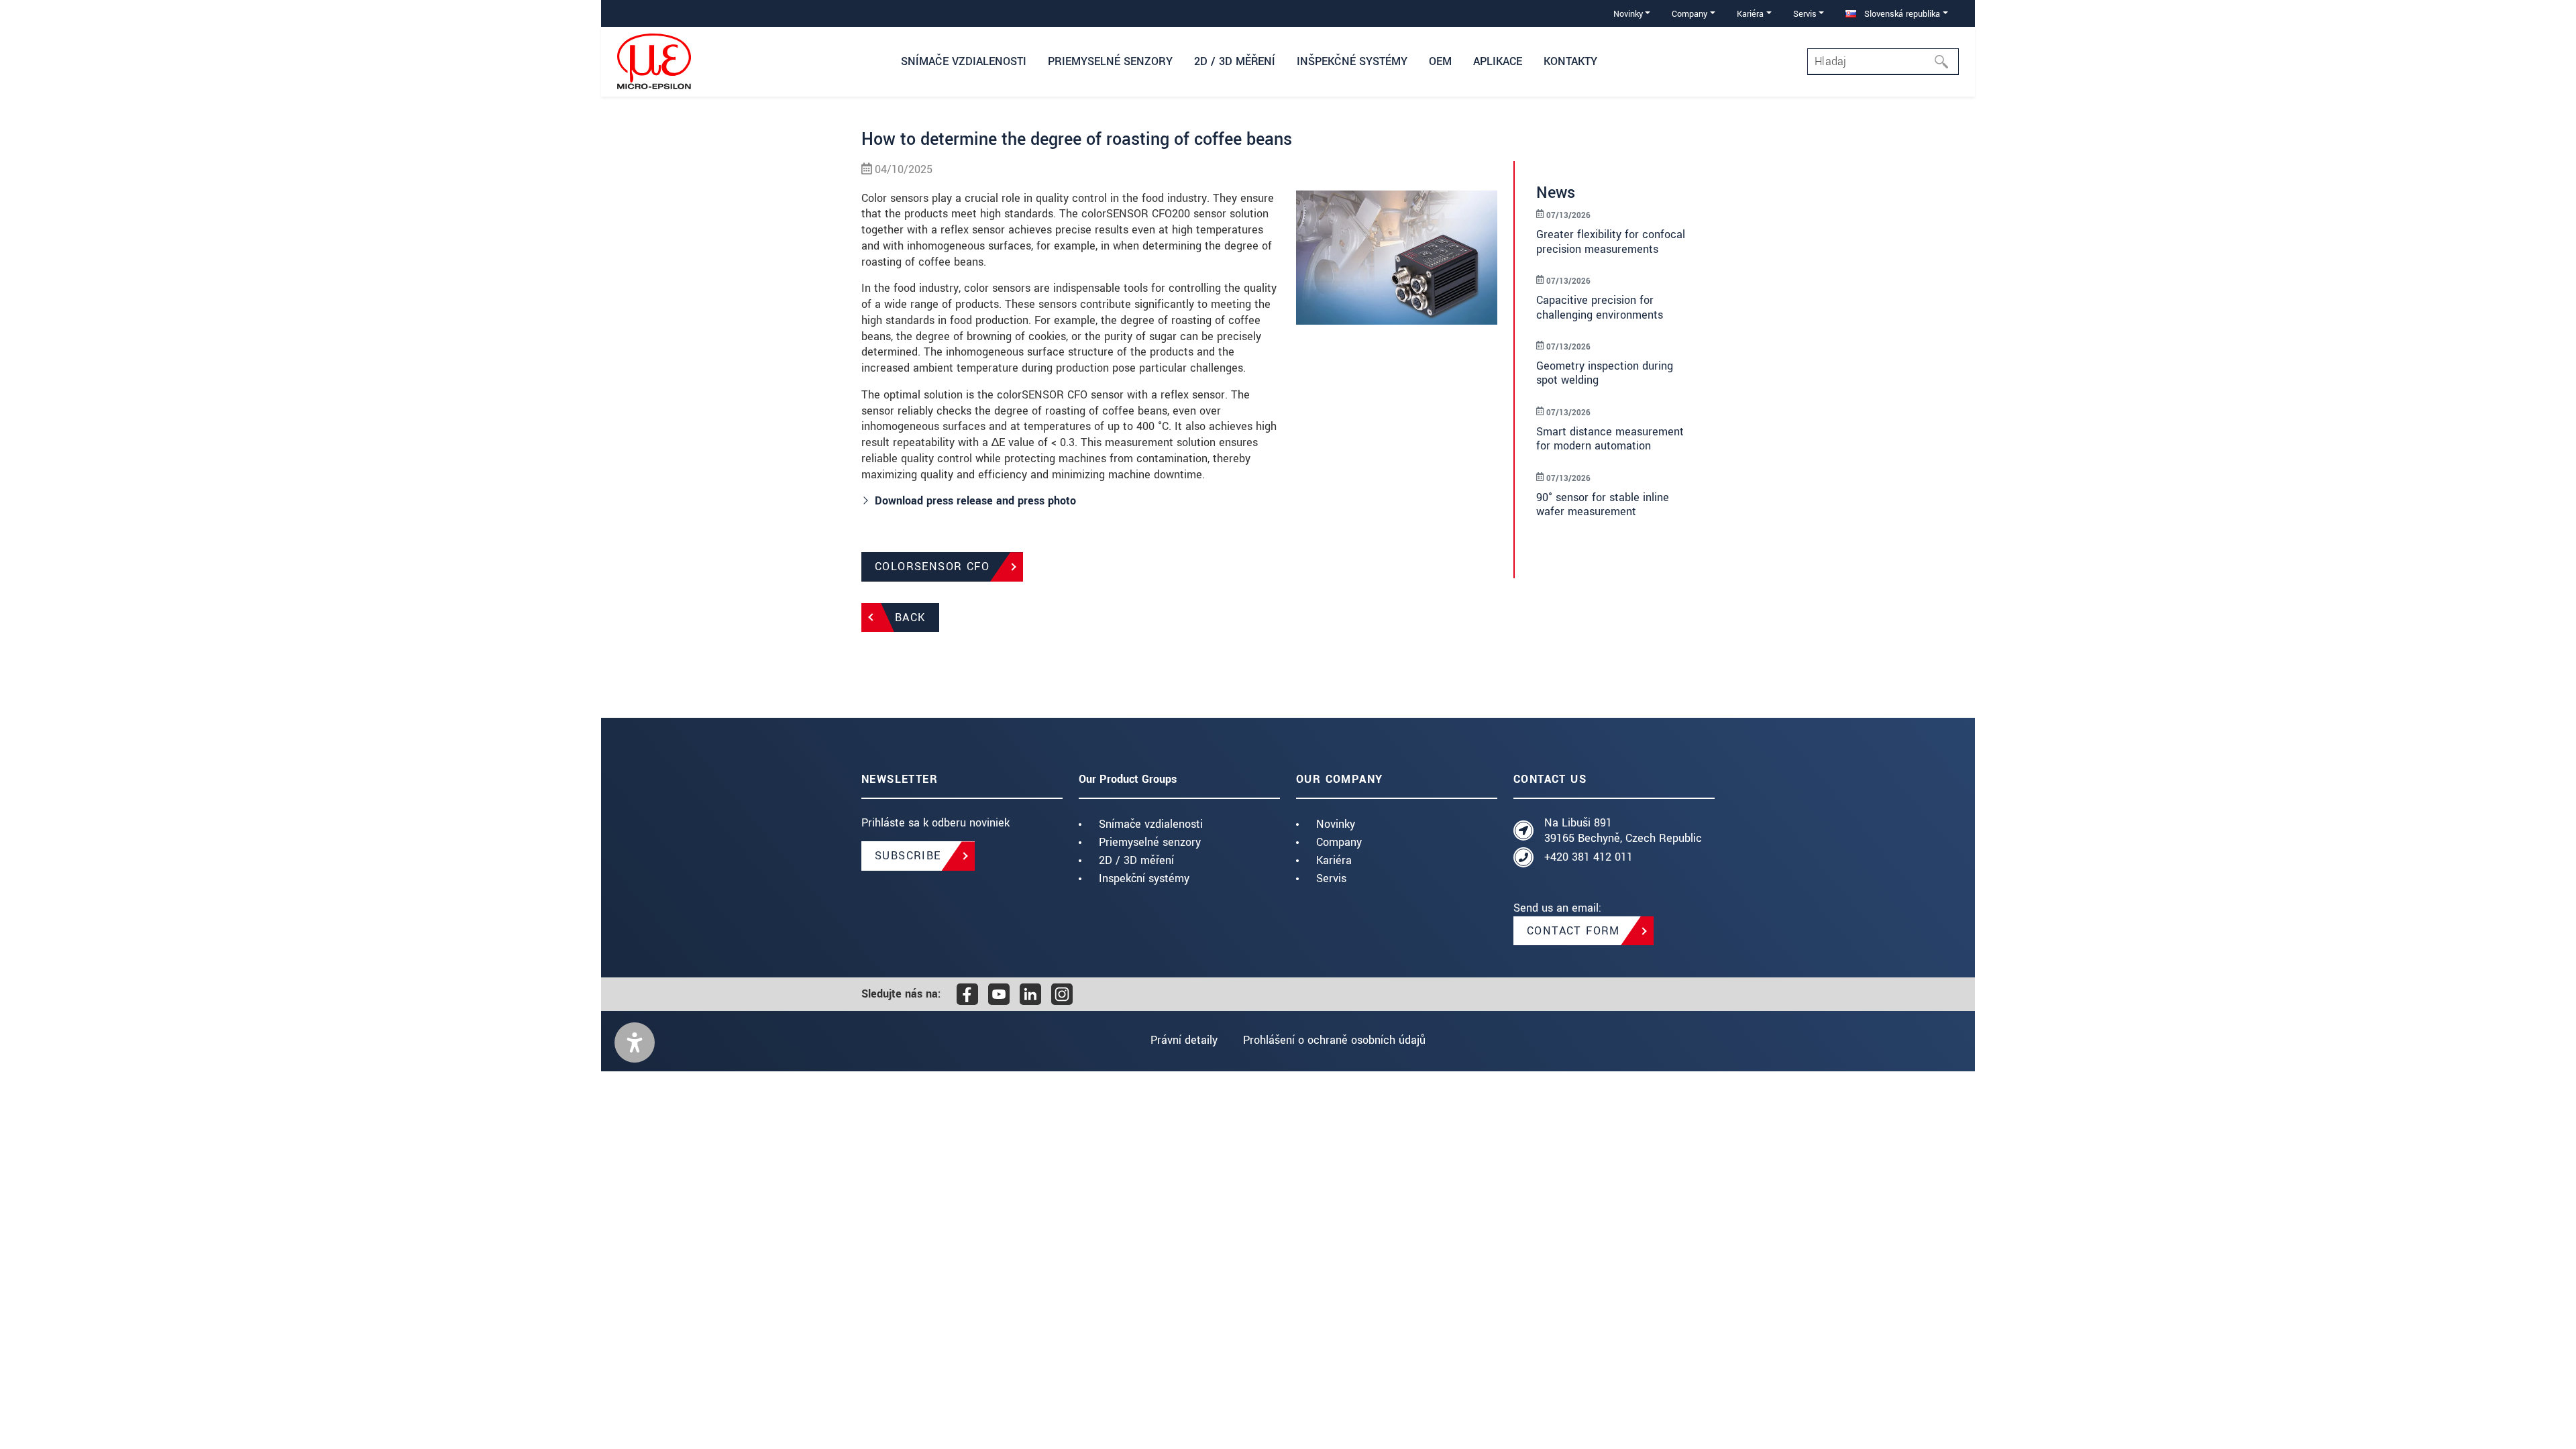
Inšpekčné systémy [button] (1352, 61)
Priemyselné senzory (1150, 842)
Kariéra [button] (1750, 14)
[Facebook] (967, 994)
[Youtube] (999, 994)
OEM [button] (1440, 61)
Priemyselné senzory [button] (1110, 61)
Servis (1331, 878)
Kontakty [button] (1570, 61)
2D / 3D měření (1136, 860)
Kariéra (1334, 860)
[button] (635, 1042)
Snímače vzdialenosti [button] (964, 61)
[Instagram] (1062, 994)
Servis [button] (1805, 14)
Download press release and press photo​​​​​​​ (975, 501)
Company (1339, 842)
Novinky (1336, 824)
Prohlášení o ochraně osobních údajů (1334, 1040)
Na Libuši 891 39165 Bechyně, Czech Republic (1623, 831)
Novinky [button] (1628, 14)
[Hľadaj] (1945, 62)
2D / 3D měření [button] (1235, 61)
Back (910, 618)
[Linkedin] (1030, 994)
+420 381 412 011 (1589, 857)
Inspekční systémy (1144, 878)
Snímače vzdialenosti (1151, 824)
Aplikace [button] (1498, 61)
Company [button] (1689, 14)
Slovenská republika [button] (1901, 14)
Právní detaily (1184, 1040)
